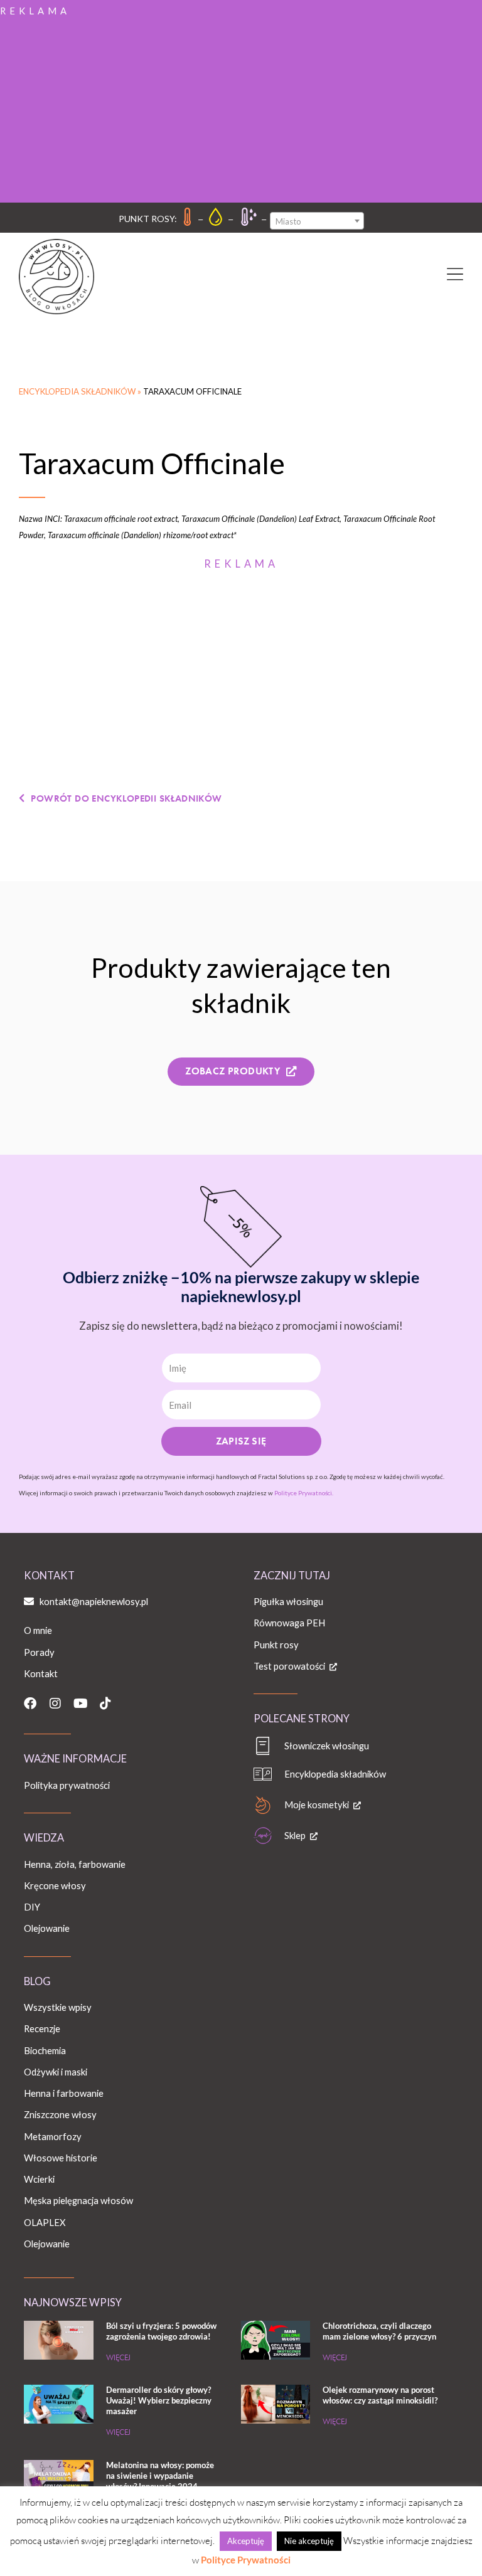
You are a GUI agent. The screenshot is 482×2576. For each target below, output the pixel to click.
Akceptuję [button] (246, 2541)
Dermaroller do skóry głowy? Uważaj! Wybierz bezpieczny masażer (159, 2400)
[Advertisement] (241, 109)
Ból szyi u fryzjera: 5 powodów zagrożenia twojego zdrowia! (161, 2331)
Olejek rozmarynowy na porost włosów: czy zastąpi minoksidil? (380, 2395)
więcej (118, 2357)
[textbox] (317, 221)
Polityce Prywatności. (304, 1493)
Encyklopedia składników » (81, 391)
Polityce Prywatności (246, 2560)
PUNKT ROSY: (148, 219)
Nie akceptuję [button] (309, 2541)
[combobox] (317, 221)
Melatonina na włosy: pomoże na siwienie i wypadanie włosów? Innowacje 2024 (160, 2476)
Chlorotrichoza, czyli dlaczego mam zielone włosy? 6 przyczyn (379, 2331)
